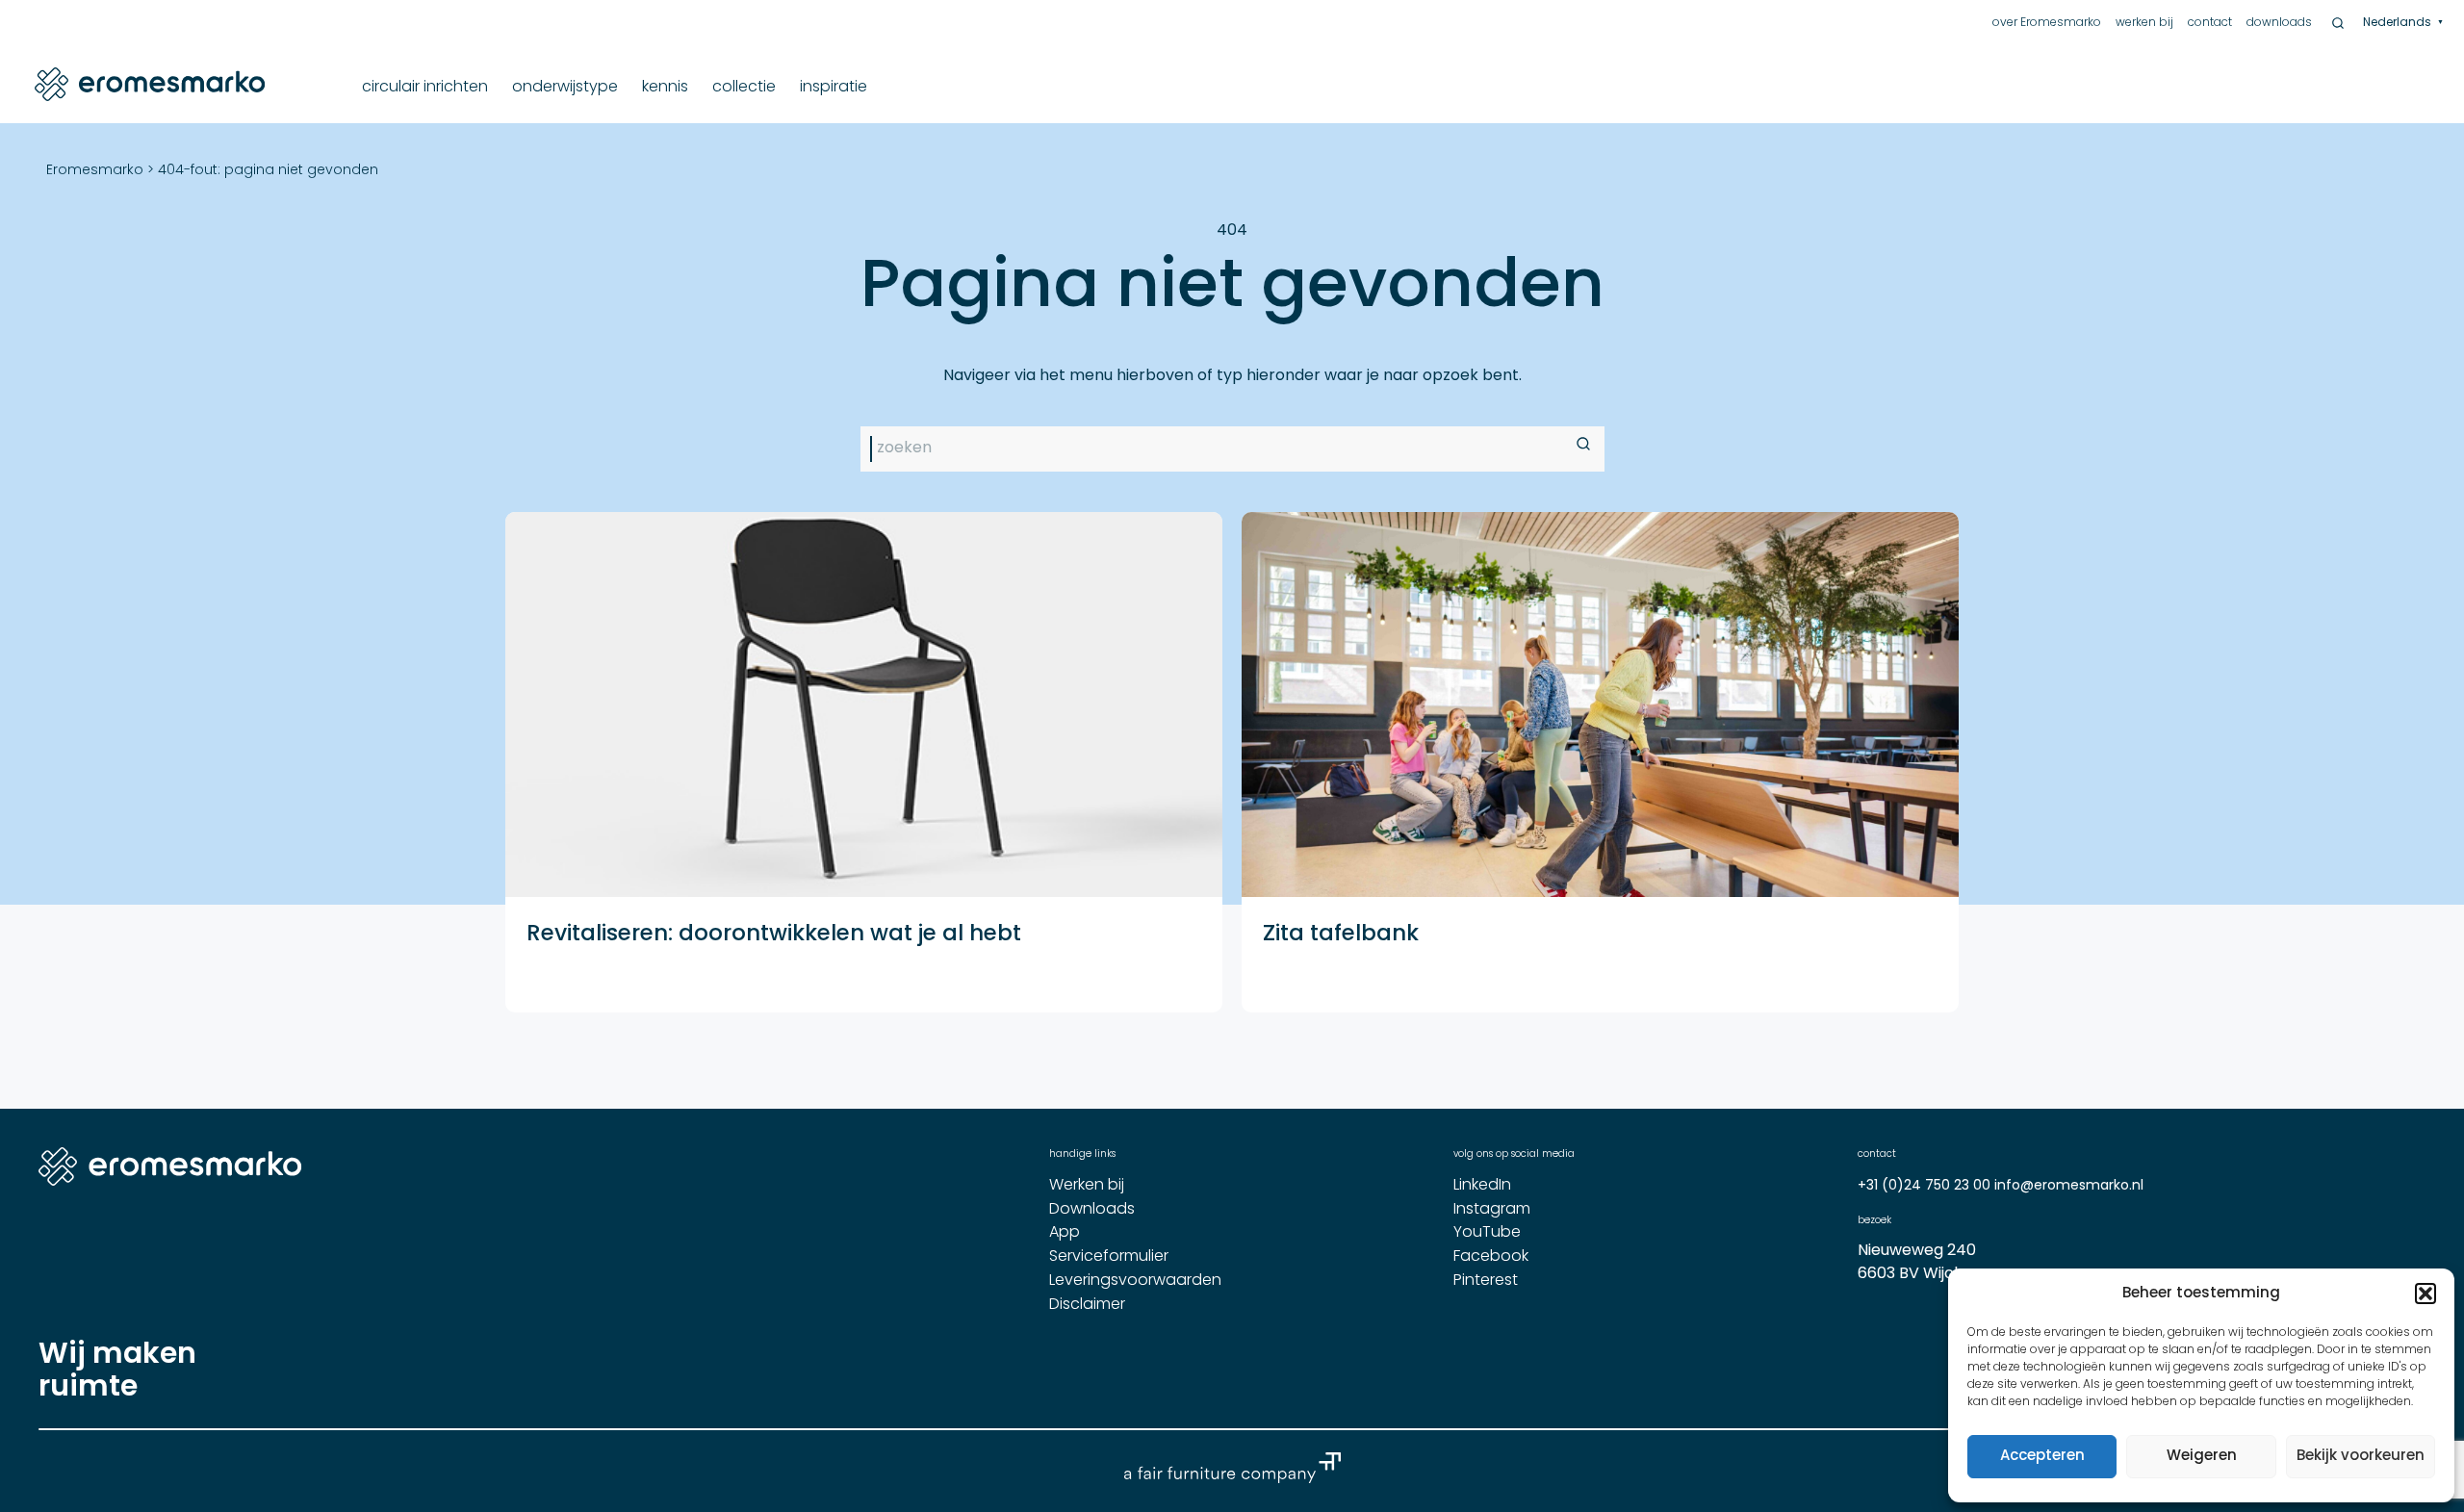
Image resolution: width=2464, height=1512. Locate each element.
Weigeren (2202, 1457)
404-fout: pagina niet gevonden (268, 171)
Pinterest (1486, 1281)
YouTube (1487, 1233)
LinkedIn (1482, 1186)
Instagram (1492, 1210)
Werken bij (1087, 1186)
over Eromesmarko (2047, 23)
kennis (665, 88)
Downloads (1092, 1210)
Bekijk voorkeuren (2361, 1457)
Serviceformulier (1109, 1257)
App (1065, 1233)
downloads (2279, 23)
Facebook (1491, 1257)
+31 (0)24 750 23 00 (1926, 1186)
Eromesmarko (95, 171)
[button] (2425, 1294)
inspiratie (834, 88)
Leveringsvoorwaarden (1135, 1281)
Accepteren (2042, 1457)
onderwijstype (565, 88)
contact (2210, 23)
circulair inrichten (425, 88)
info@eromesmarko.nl (2069, 1186)
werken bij (2144, 23)
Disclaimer (1087, 1305)
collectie (744, 88)
